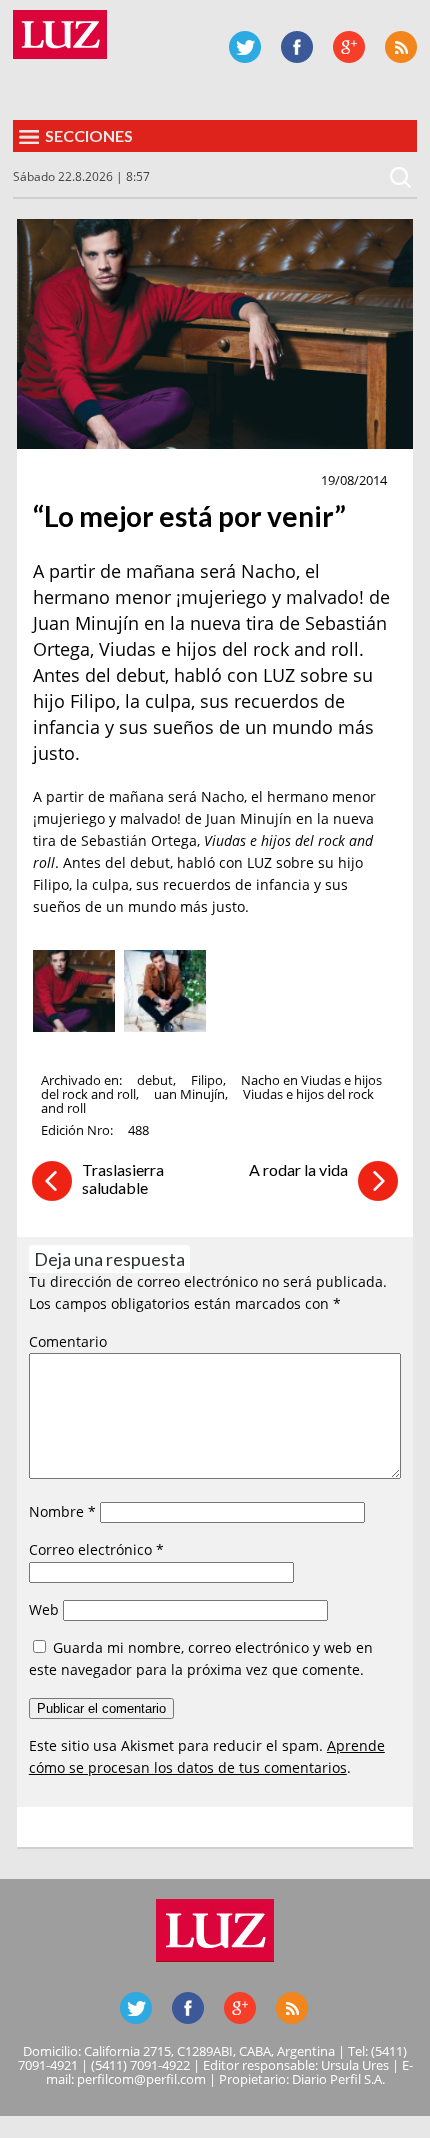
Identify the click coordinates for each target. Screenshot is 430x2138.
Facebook (297, 47)
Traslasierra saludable (123, 1178)
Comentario (68, 1341)
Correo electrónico (96, 1549)
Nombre (62, 1511)
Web (44, 1609)
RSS (401, 47)
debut (155, 1080)
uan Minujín (189, 1094)
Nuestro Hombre (105, 481)
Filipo (207, 1080)
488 (138, 1130)
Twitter (245, 47)
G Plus (349, 47)
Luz (60, 34)
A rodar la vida (298, 1169)
